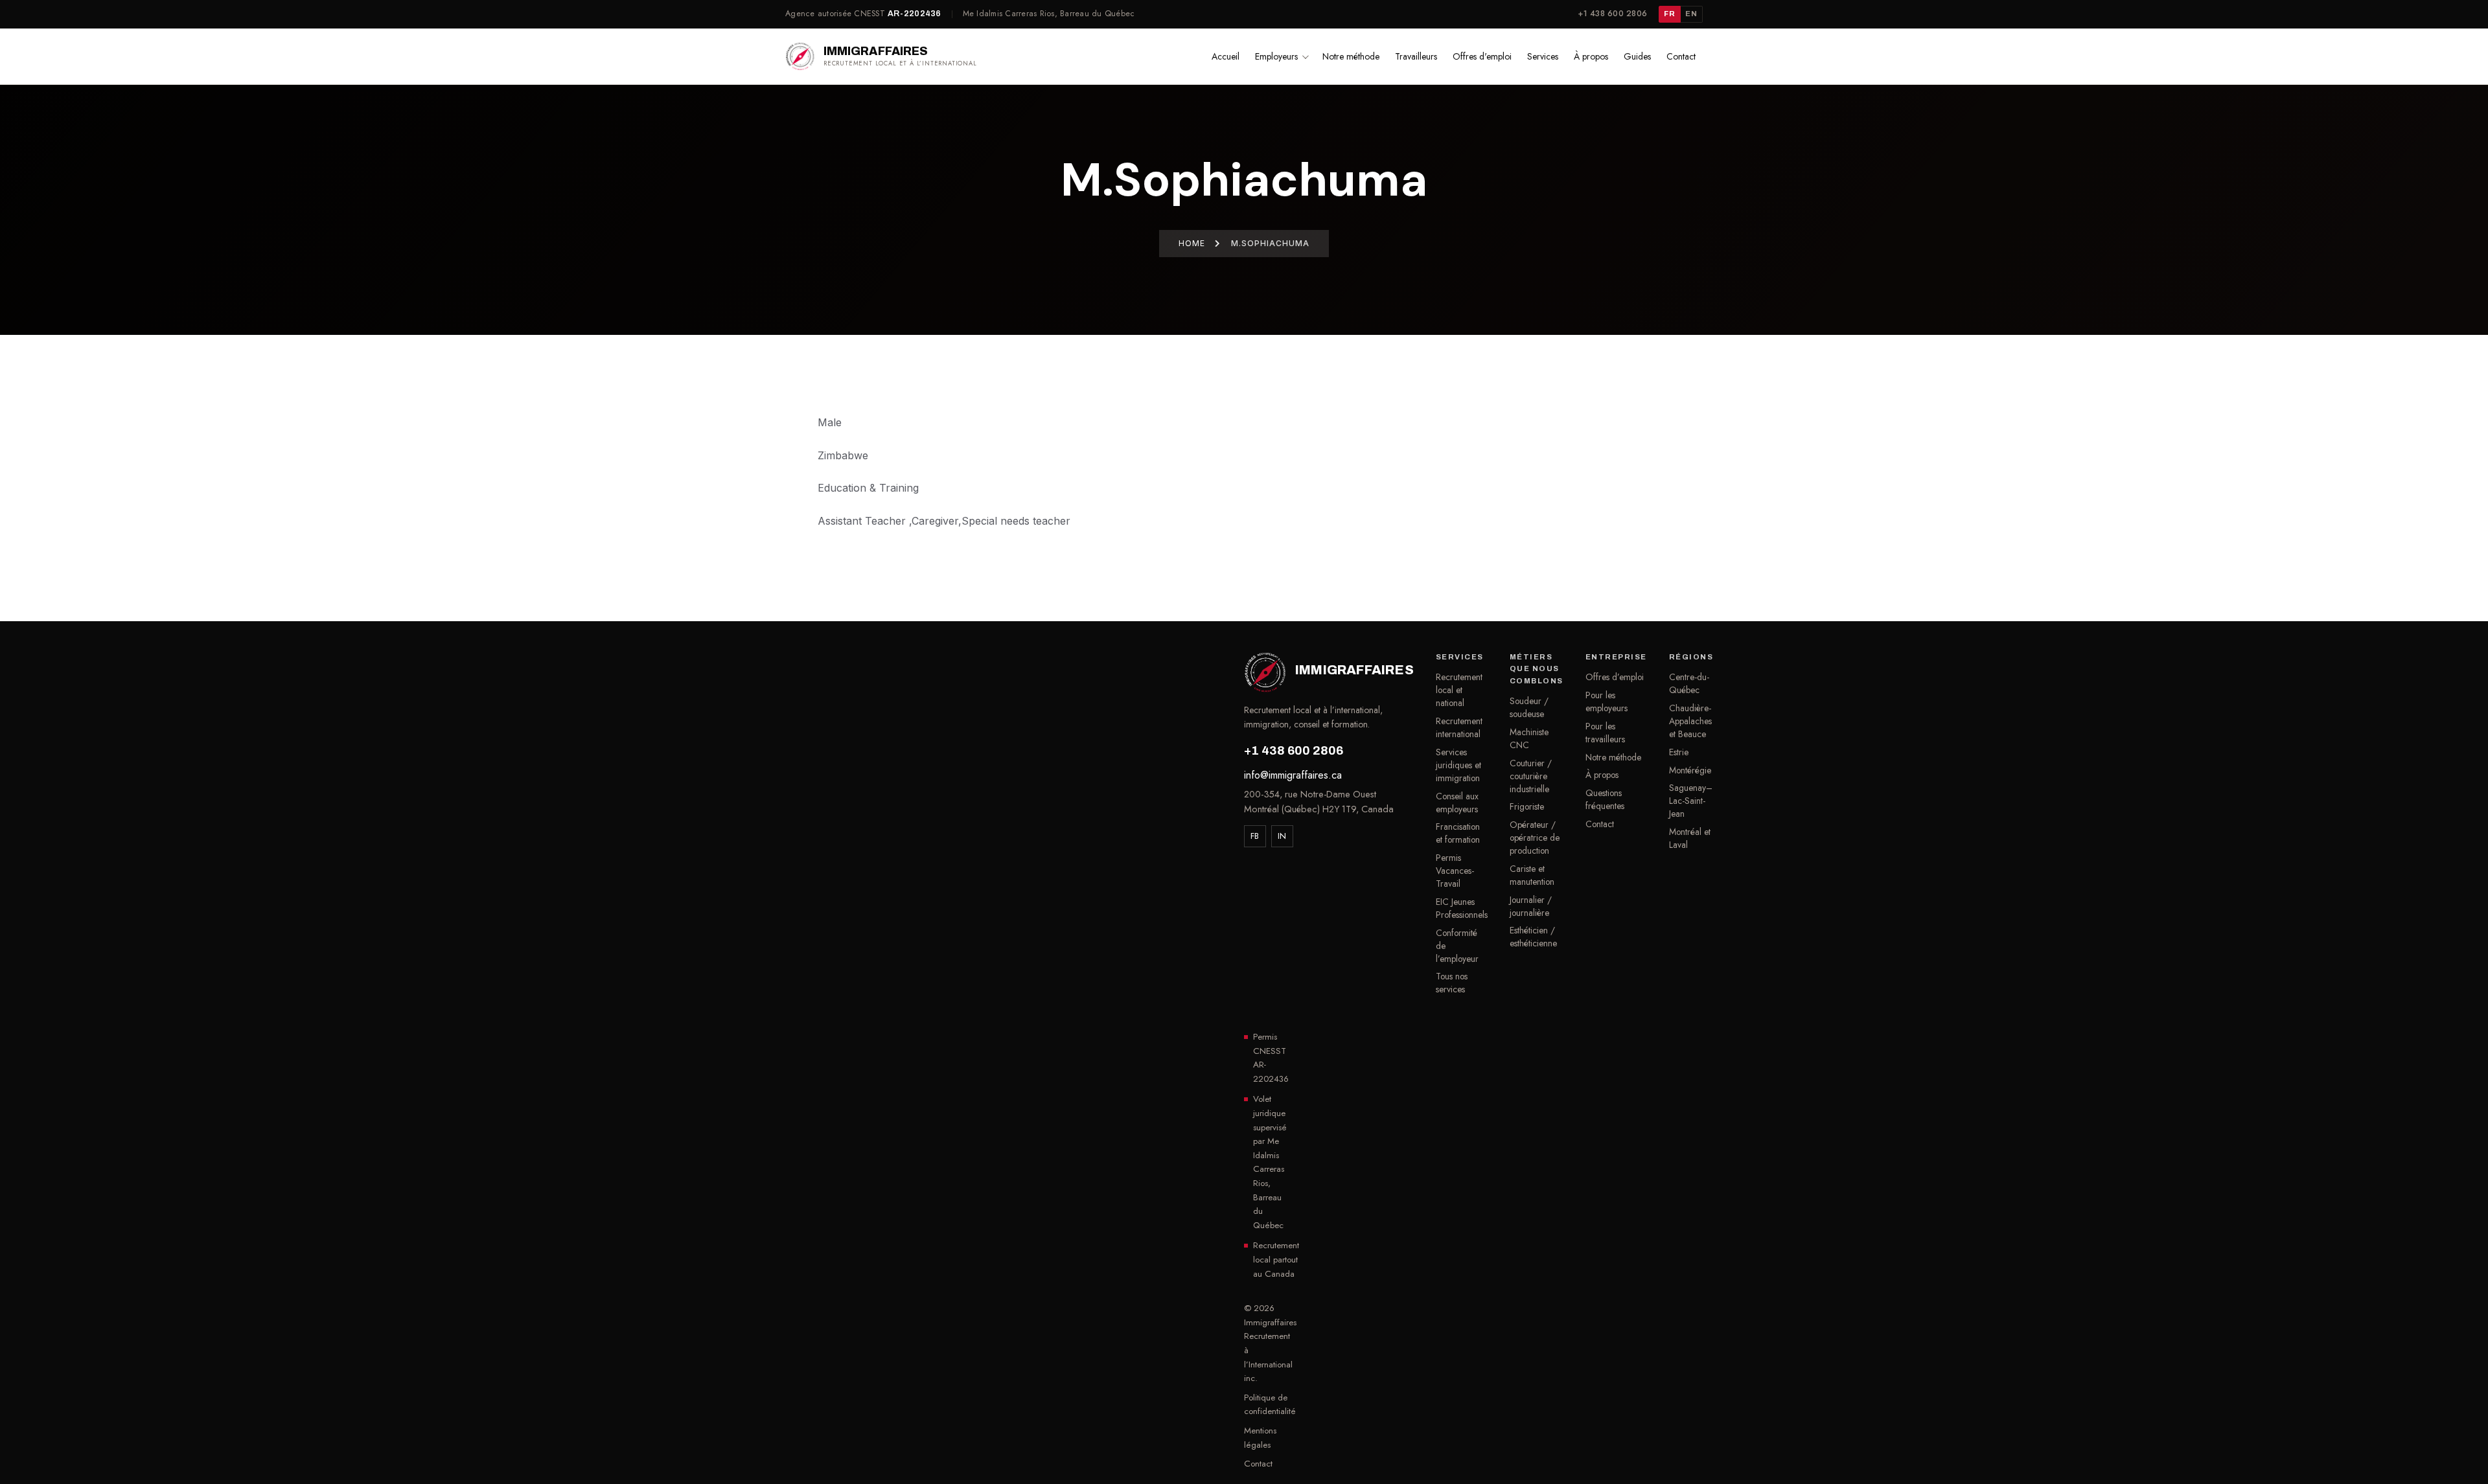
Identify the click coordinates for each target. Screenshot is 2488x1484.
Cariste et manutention (1532, 875)
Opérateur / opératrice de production (1535, 838)
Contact (1681, 56)
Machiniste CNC (1529, 738)
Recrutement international (1459, 727)
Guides (1637, 56)
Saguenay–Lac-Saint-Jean (1691, 801)
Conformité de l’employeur (1457, 946)
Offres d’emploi (1615, 677)
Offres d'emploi (1482, 56)
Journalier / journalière (1531, 906)
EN (1691, 14)
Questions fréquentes (1605, 799)
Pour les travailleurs (1605, 733)
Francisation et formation (1458, 833)
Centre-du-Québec (1689, 683)
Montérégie (1690, 770)
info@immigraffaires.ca (1293, 775)
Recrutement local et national (1459, 690)
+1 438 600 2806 (1612, 14)
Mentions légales (1260, 1438)
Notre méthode (1351, 56)
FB (1255, 836)
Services (1543, 56)
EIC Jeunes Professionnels (1462, 908)
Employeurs (1276, 56)
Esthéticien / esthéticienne (1533, 937)
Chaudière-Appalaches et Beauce (1690, 721)
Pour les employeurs (1607, 702)
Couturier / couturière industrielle (1531, 776)
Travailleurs (1416, 56)
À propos (1591, 56)
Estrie (1679, 752)
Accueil (1226, 56)
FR (1669, 14)
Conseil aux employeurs (1457, 803)
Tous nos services (1452, 983)
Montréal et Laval (1690, 838)
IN (1282, 836)
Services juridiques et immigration (1458, 765)
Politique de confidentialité (1270, 1405)
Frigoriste (1527, 806)
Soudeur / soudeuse (1529, 707)
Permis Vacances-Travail (1455, 871)
